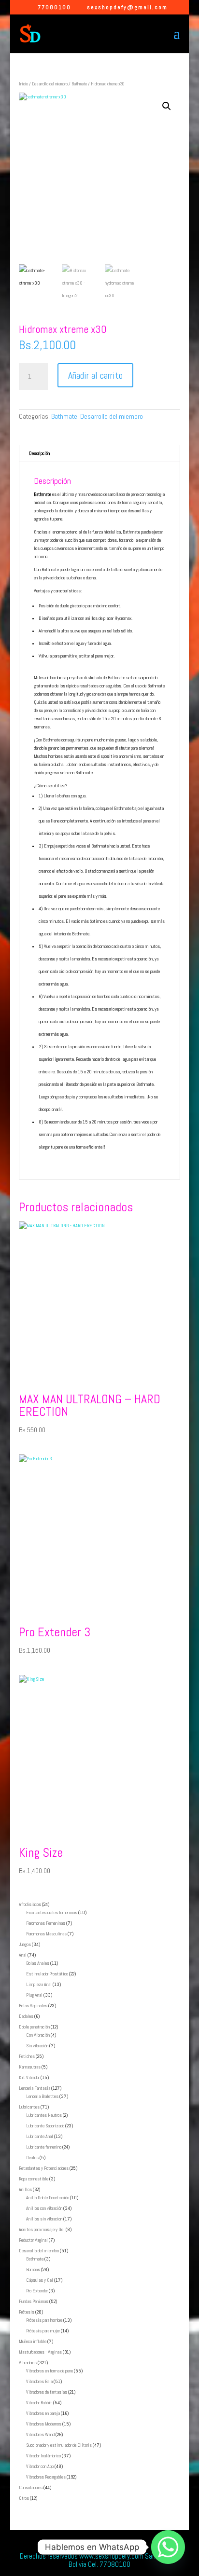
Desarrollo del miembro (50, 84)
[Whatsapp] (168, 2547)
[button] (167, 106)
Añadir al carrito (95, 375)
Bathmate (79, 84)
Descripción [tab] (39, 453)
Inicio (23, 84)
